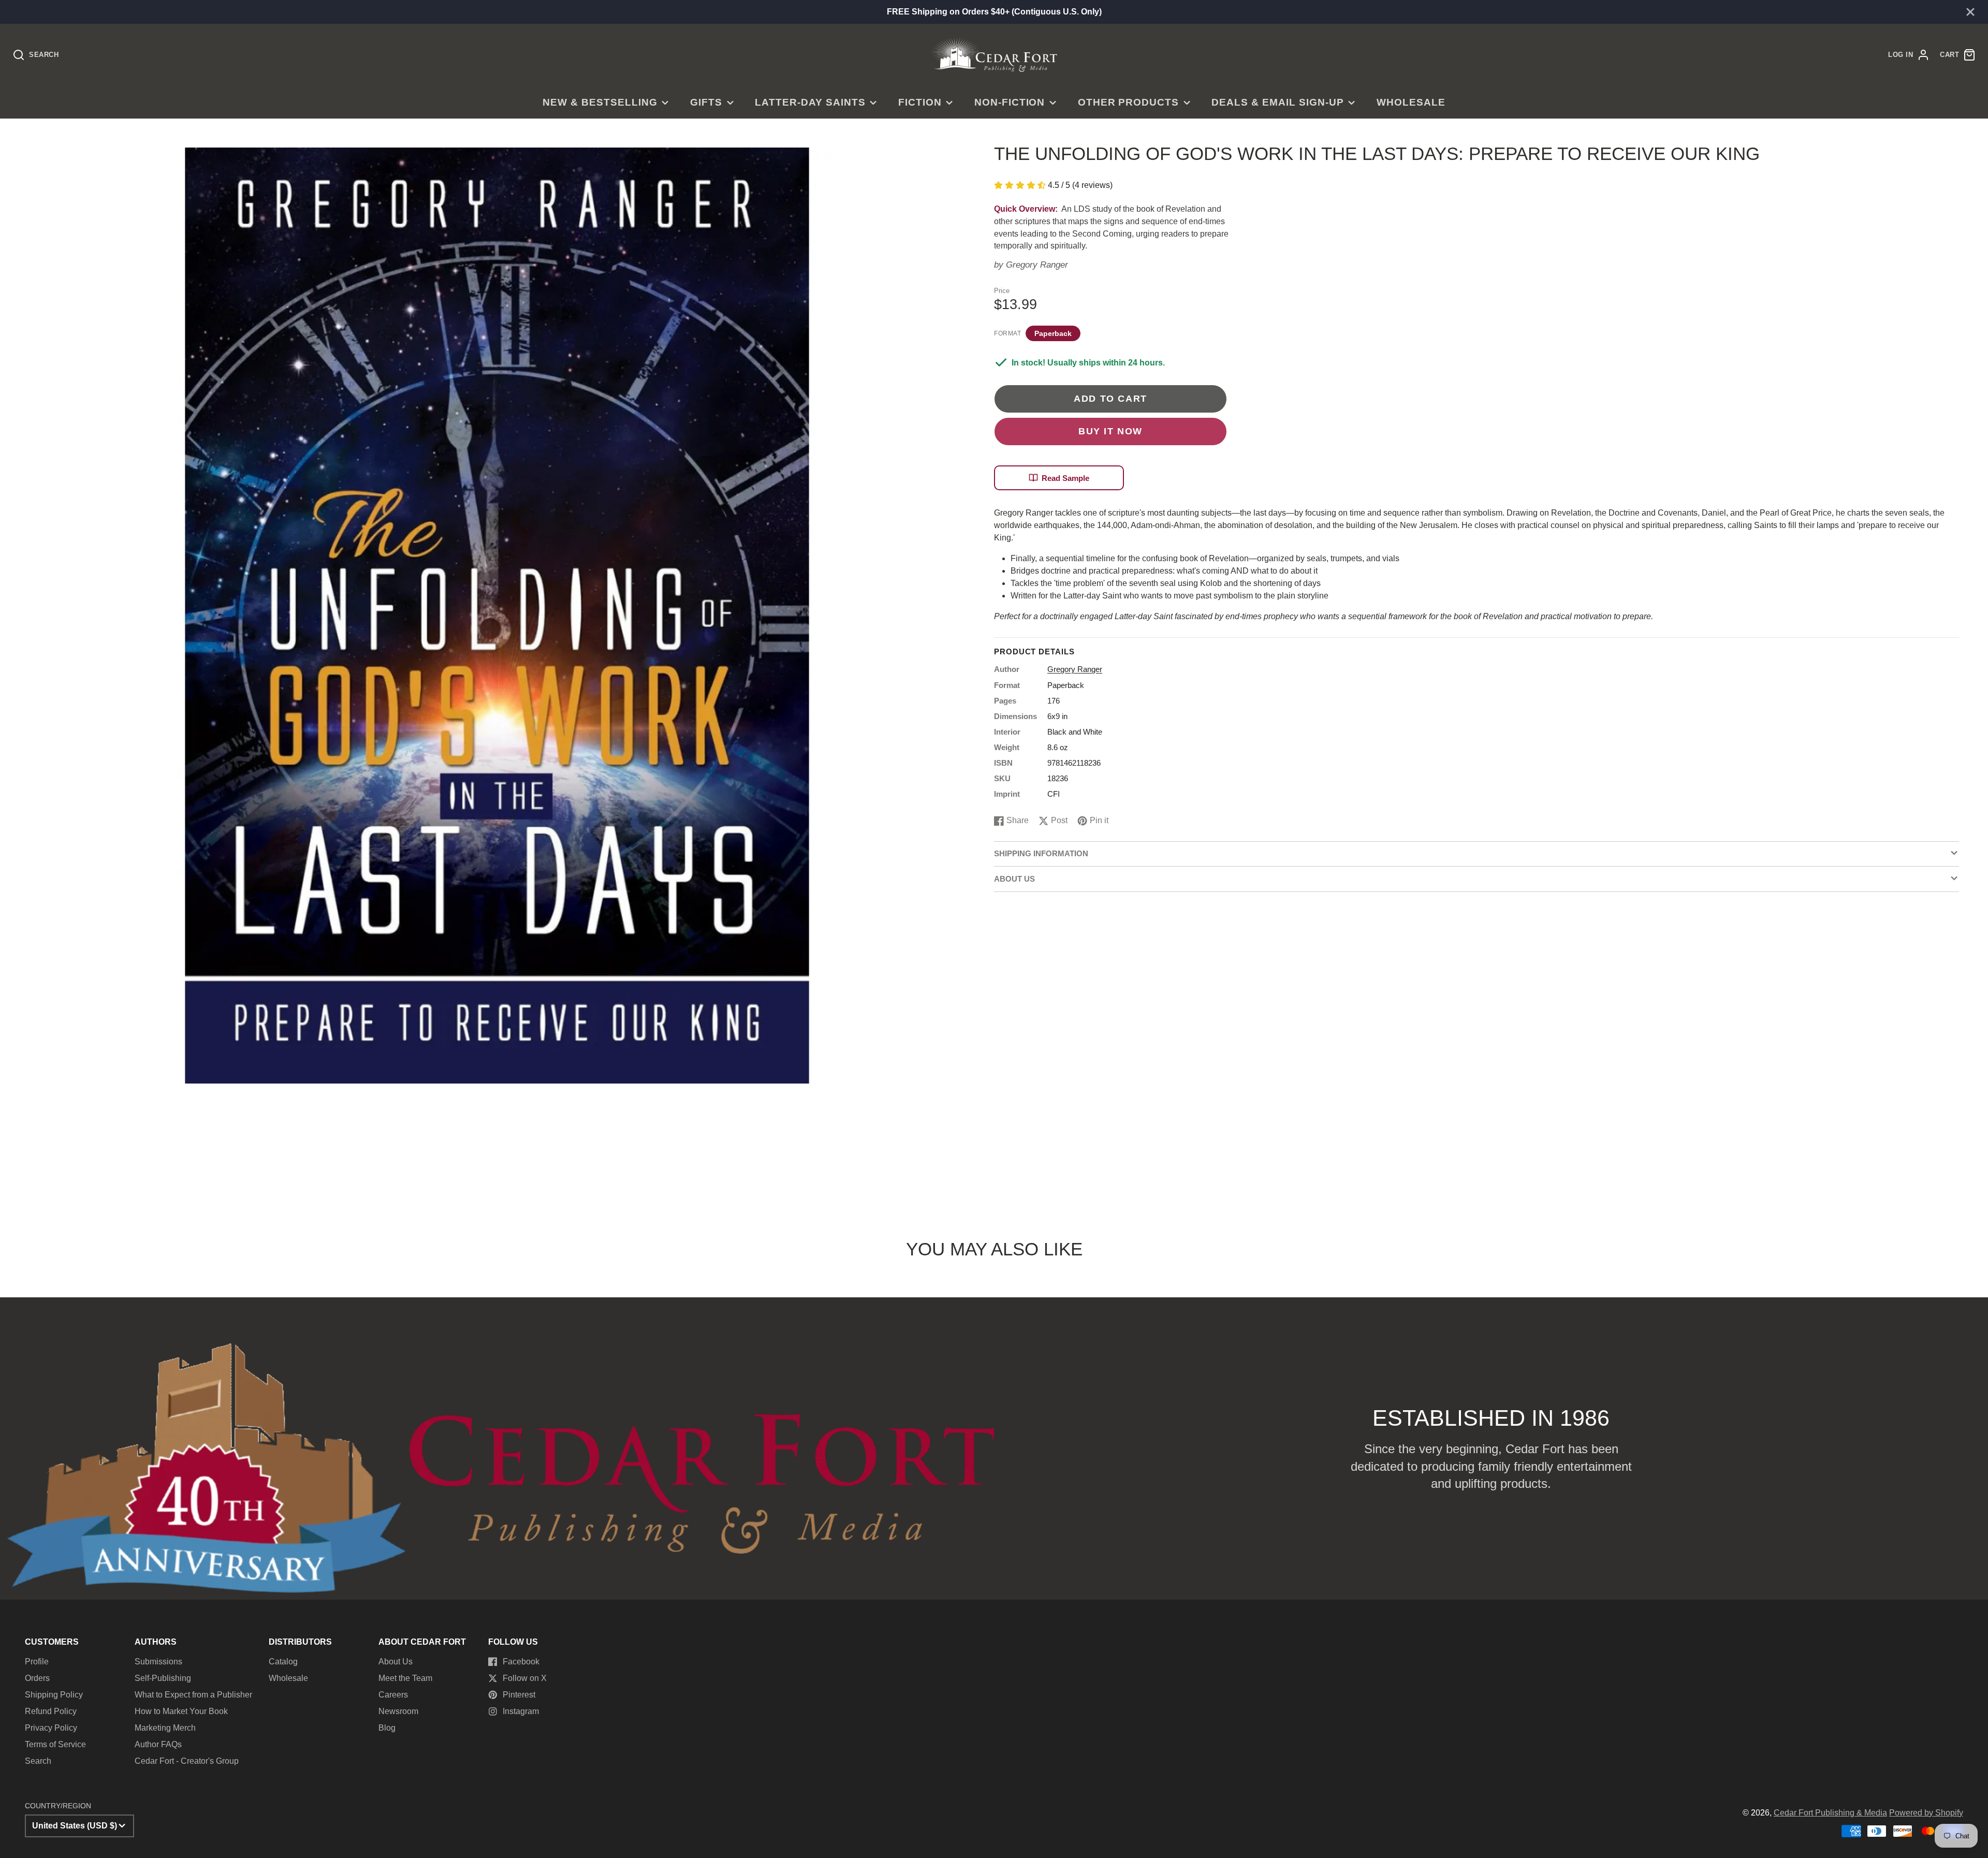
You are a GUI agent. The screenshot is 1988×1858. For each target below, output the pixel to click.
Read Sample (1065, 478)
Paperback (1053, 333)
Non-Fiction (1010, 102)
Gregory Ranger (1037, 265)
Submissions (158, 1662)
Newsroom (398, 1711)
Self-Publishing (163, 1678)
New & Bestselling (600, 102)
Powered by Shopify (1926, 1813)
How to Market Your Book (181, 1711)
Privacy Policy (51, 1728)
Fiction (920, 102)
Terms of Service (55, 1744)
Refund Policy (51, 1711)
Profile (37, 1662)
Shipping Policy (54, 1695)
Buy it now (1110, 431)
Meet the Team (405, 1678)
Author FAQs (158, 1744)
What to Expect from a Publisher (193, 1695)
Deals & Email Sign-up (1277, 102)
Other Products (1128, 102)
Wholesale (1411, 102)
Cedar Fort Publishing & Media (1830, 1813)
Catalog (283, 1662)
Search (38, 1761)
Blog (387, 1728)
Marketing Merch (165, 1728)
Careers (393, 1695)
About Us (396, 1662)
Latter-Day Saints (810, 102)
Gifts (706, 102)
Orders (37, 1678)
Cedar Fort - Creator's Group (187, 1761)
